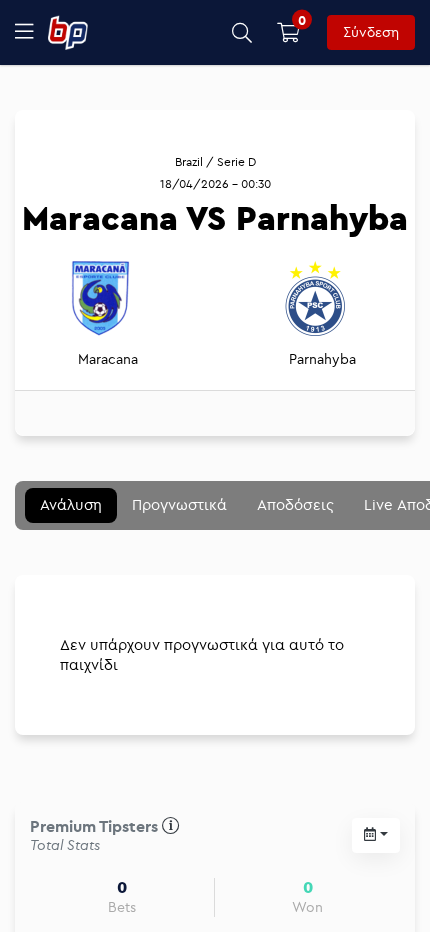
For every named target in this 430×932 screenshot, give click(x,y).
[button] (242, 32)
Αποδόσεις (295, 504)
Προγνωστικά (179, 504)
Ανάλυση (71, 504)
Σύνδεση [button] (371, 32)
